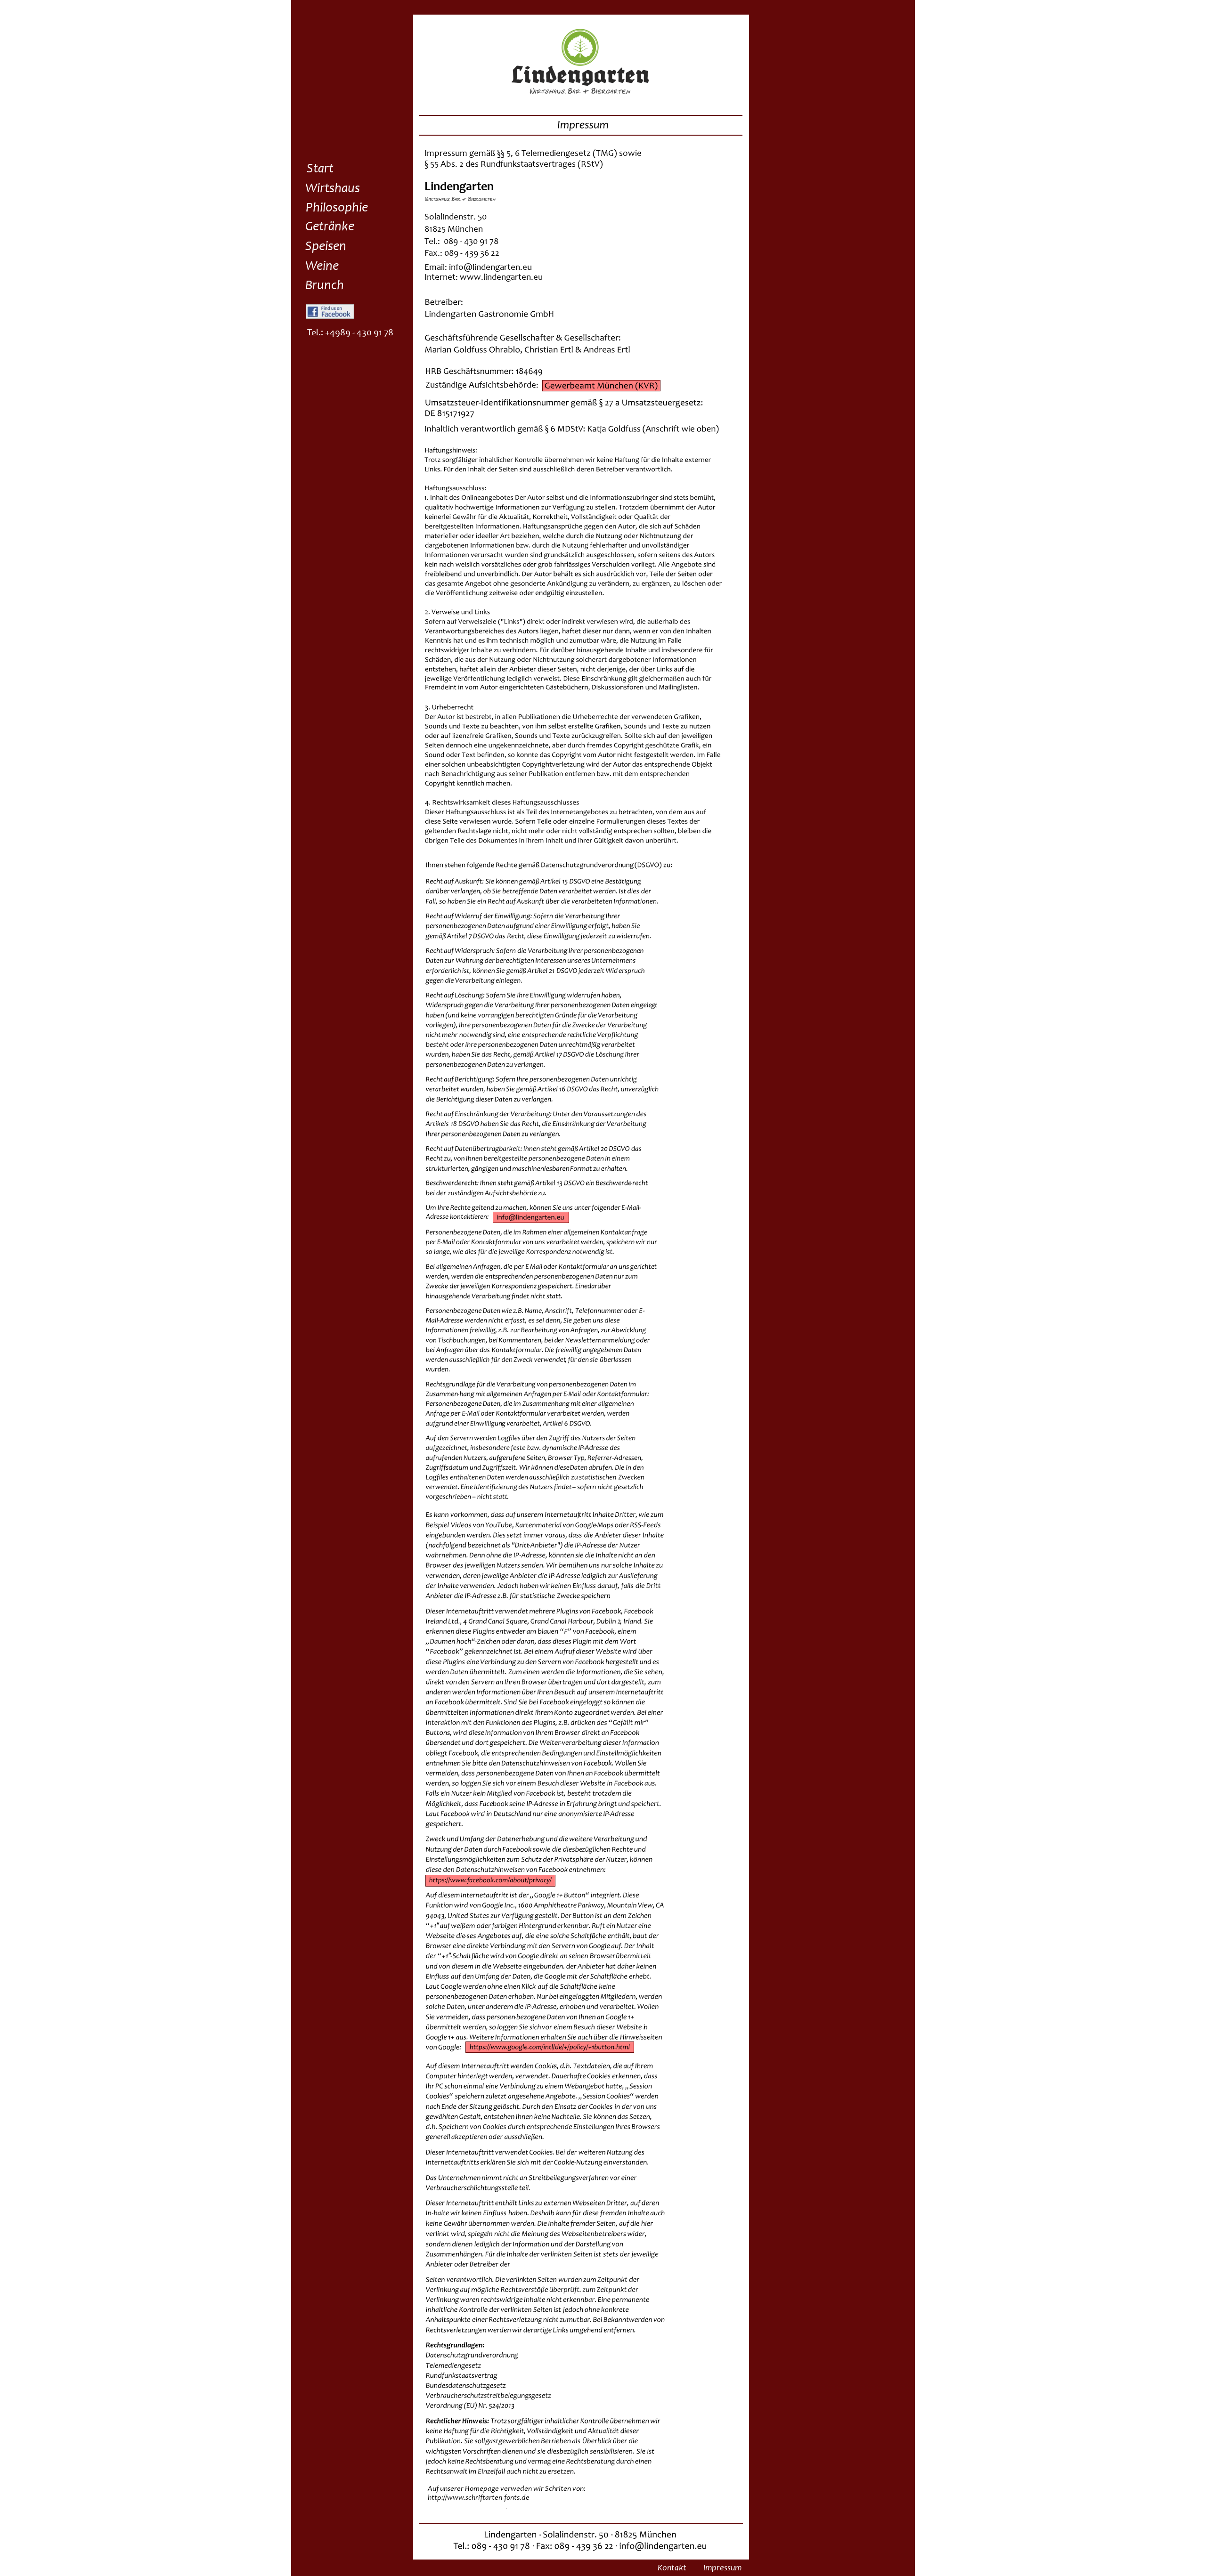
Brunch (325, 286)
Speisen (326, 247)
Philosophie (337, 209)
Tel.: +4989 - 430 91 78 (350, 333)
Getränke (330, 227)
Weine (322, 267)
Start (320, 170)
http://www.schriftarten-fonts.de (479, 2498)
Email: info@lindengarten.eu (478, 268)
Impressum (722, 2568)
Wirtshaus (333, 189)
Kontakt (672, 2568)
